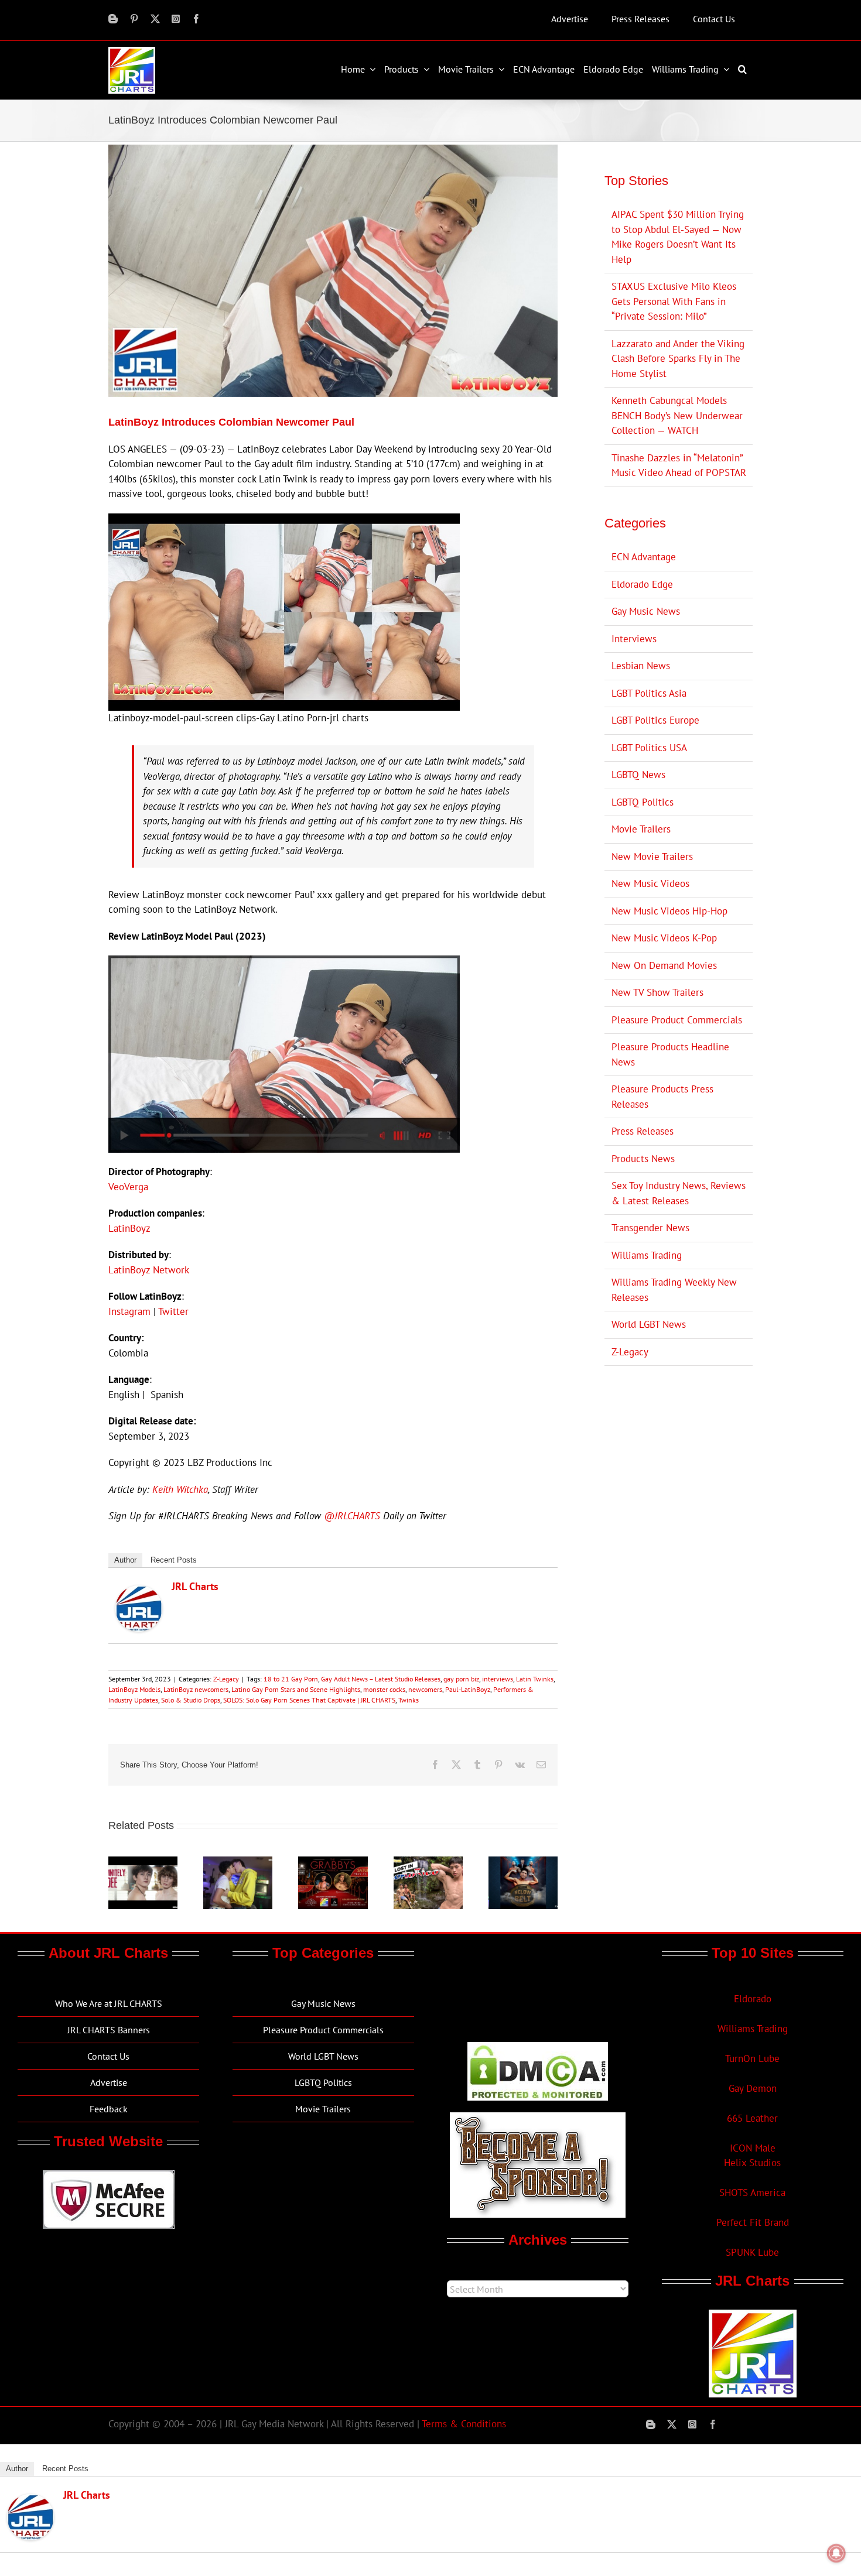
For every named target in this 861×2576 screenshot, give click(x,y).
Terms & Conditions (464, 2424)
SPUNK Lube (752, 2252)
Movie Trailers (641, 829)
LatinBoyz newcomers (196, 1689)
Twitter (173, 1311)
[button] (744, 69)
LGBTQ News (638, 775)
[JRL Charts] (139, 1592)
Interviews (634, 639)
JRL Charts (195, 1586)
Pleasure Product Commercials (677, 1020)
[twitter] (155, 19)
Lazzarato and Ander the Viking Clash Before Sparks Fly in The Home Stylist (678, 359)
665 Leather (752, 2118)
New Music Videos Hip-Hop (669, 911)
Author (125, 1560)
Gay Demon (753, 2088)
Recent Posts (174, 1560)
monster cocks (384, 1689)
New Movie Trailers (652, 857)
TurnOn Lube (752, 2058)
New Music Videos (650, 883)
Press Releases (643, 1131)
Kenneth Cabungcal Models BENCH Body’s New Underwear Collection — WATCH (677, 415)
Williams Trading (647, 1255)
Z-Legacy (226, 1679)
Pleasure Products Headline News (670, 1054)
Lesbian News (641, 666)
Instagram (129, 1311)
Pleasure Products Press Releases (662, 1097)
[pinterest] (134, 19)
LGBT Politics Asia (649, 693)
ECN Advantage (644, 557)
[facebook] (196, 19)
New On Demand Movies (664, 965)
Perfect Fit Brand (753, 2222)
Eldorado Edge (642, 584)
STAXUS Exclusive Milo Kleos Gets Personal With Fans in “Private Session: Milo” (674, 301)
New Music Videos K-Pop (664, 938)
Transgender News (650, 1228)
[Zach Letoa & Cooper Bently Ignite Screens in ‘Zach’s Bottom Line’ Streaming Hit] (238, 1863)
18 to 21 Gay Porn (291, 1679)
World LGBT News (649, 1324)
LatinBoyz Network (149, 1270)
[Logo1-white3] (132, 52)
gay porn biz (461, 1679)
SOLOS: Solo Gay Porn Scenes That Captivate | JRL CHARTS (309, 1700)
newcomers (425, 1689)
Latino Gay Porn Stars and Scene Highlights (296, 1689)
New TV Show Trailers (657, 992)
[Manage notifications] (836, 2553)
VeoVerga (128, 1187)
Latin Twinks (535, 1679)
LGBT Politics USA (649, 748)
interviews (498, 1679)
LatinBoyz (129, 1228)
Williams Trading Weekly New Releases (674, 1290)
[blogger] (113, 19)
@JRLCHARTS (352, 1516)
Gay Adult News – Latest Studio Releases (381, 1679)
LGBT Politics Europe (655, 720)
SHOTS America (752, 2193)
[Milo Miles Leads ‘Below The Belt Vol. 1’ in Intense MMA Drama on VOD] (523, 1863)
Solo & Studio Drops (191, 1700)
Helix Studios (752, 2163)
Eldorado (753, 1999)
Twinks (409, 1700)
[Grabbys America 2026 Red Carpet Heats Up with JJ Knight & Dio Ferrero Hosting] (333, 1863)
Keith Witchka (180, 1489)
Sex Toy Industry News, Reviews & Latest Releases (679, 1193)
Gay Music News (646, 611)
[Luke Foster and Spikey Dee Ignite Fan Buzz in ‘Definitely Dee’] (143, 1863)
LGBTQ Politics (643, 802)
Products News (643, 1159)
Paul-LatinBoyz (468, 1689)
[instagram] (176, 19)
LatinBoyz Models (134, 1689)
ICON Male (753, 2148)
